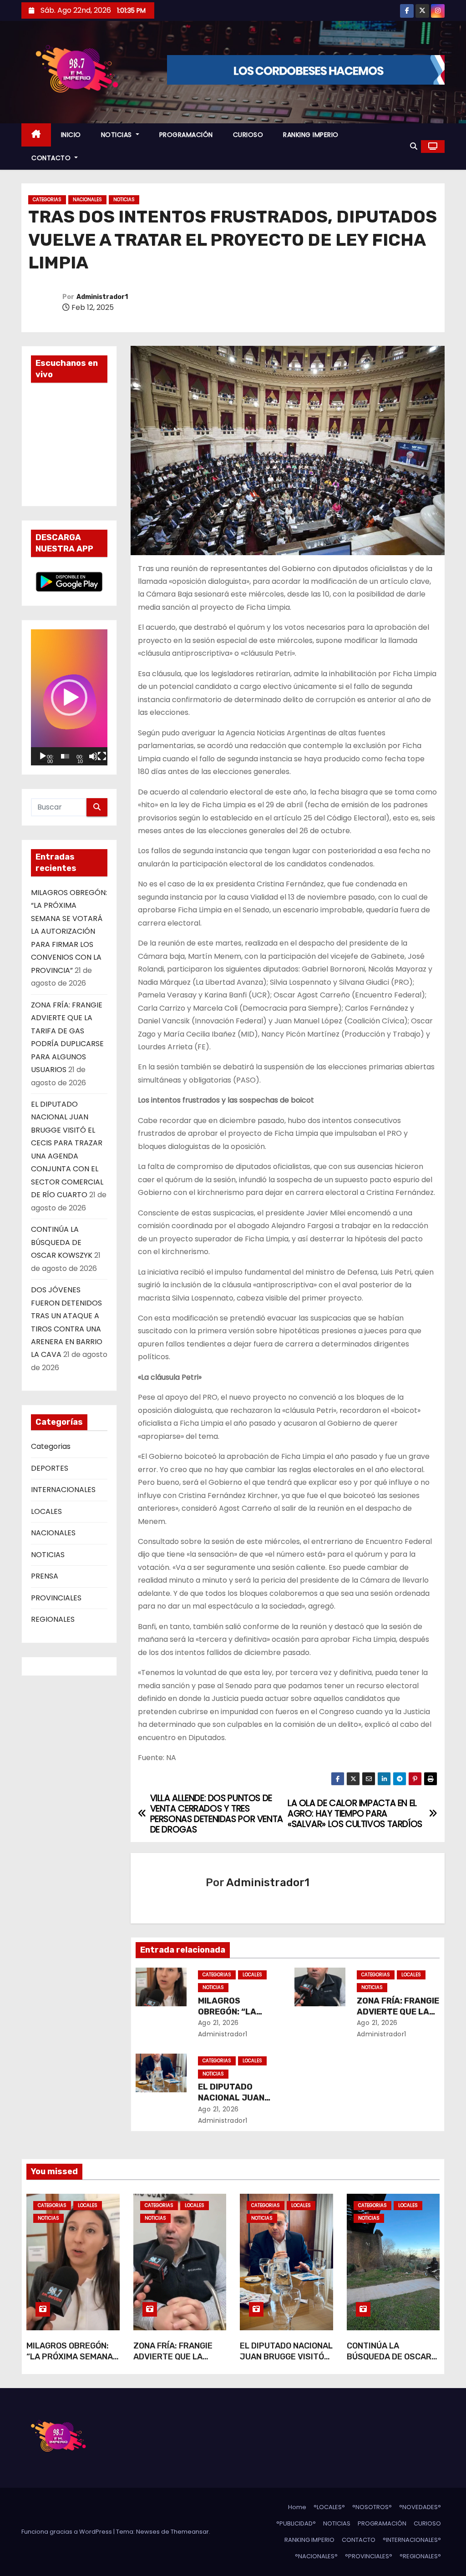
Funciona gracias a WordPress (67, 2532)
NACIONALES (87, 200)
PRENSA (45, 1576)
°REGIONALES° (420, 2556)
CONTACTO (52, 158)
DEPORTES (50, 1468)
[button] (414, 146)
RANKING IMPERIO (311, 135)
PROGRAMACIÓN (186, 135)
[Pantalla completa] (102, 756)
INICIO (71, 135)
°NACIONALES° (316, 2556)
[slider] (65, 756)
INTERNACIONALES (63, 1490)
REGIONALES (53, 1619)
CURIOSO (248, 135)
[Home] (36, 135)
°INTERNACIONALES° (412, 2540)
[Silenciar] (93, 756)
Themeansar (190, 2532)
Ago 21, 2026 (218, 2023)
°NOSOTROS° (372, 2507)
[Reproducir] (43, 756)
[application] (69, 697)
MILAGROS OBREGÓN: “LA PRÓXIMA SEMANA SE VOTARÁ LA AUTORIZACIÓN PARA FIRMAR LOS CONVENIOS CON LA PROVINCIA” (69, 931)
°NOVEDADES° (420, 2507)
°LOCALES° (329, 2507)
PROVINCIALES (56, 1598)
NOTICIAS (118, 135)
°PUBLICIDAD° (296, 2523)
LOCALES (46, 1511)
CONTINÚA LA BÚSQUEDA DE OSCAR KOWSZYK (62, 1242)
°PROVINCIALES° (369, 2556)
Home (297, 2507)
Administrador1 (102, 297)
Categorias (47, 200)
